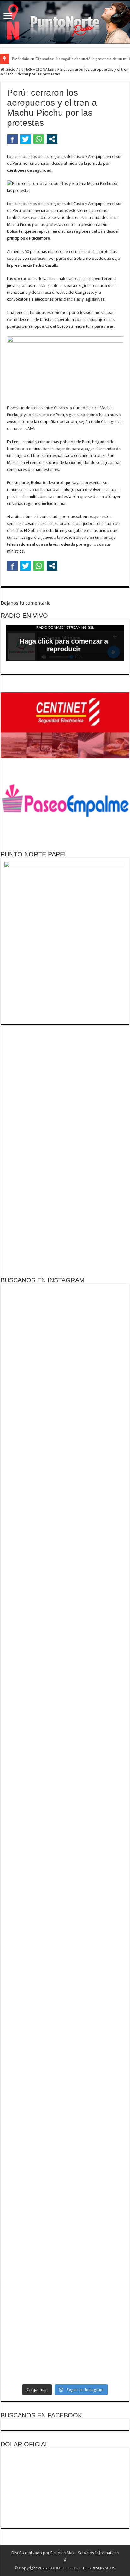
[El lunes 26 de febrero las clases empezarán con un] (65, 1559)
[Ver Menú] (8, 17)
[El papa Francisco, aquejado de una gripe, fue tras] (65, 1312)
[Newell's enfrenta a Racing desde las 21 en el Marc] (65, 2214)
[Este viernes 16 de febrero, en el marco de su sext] (65, 2020)
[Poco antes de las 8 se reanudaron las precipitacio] (65, 2312)
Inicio (10, 69)
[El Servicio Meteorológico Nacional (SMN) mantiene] (65, 2360)
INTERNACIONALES (36, 69)
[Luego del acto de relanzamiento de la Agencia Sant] (65, 1886)
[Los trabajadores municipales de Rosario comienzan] (65, 2120)
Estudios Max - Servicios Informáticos (85, 2553)
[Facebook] (65, 2561)
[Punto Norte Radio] (65, 22)
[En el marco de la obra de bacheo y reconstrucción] (65, 1805)
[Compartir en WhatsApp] (39, 139)
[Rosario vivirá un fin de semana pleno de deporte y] (65, 1962)
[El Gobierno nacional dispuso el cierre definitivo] (65, 1504)
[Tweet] (26, 139)
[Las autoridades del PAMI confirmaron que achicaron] (65, 1600)
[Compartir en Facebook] (12, 139)
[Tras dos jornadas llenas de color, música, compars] (65, 2166)
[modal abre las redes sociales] (52, 139)
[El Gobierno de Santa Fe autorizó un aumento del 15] (65, 1394)
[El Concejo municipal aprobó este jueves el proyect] (65, 1447)
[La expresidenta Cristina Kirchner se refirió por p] (65, 2077)
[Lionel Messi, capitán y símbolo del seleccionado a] (65, 2260)
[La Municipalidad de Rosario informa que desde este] (65, 1662)
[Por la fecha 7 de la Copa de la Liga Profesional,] (65, 1351)
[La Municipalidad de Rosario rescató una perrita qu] (65, 1741)
